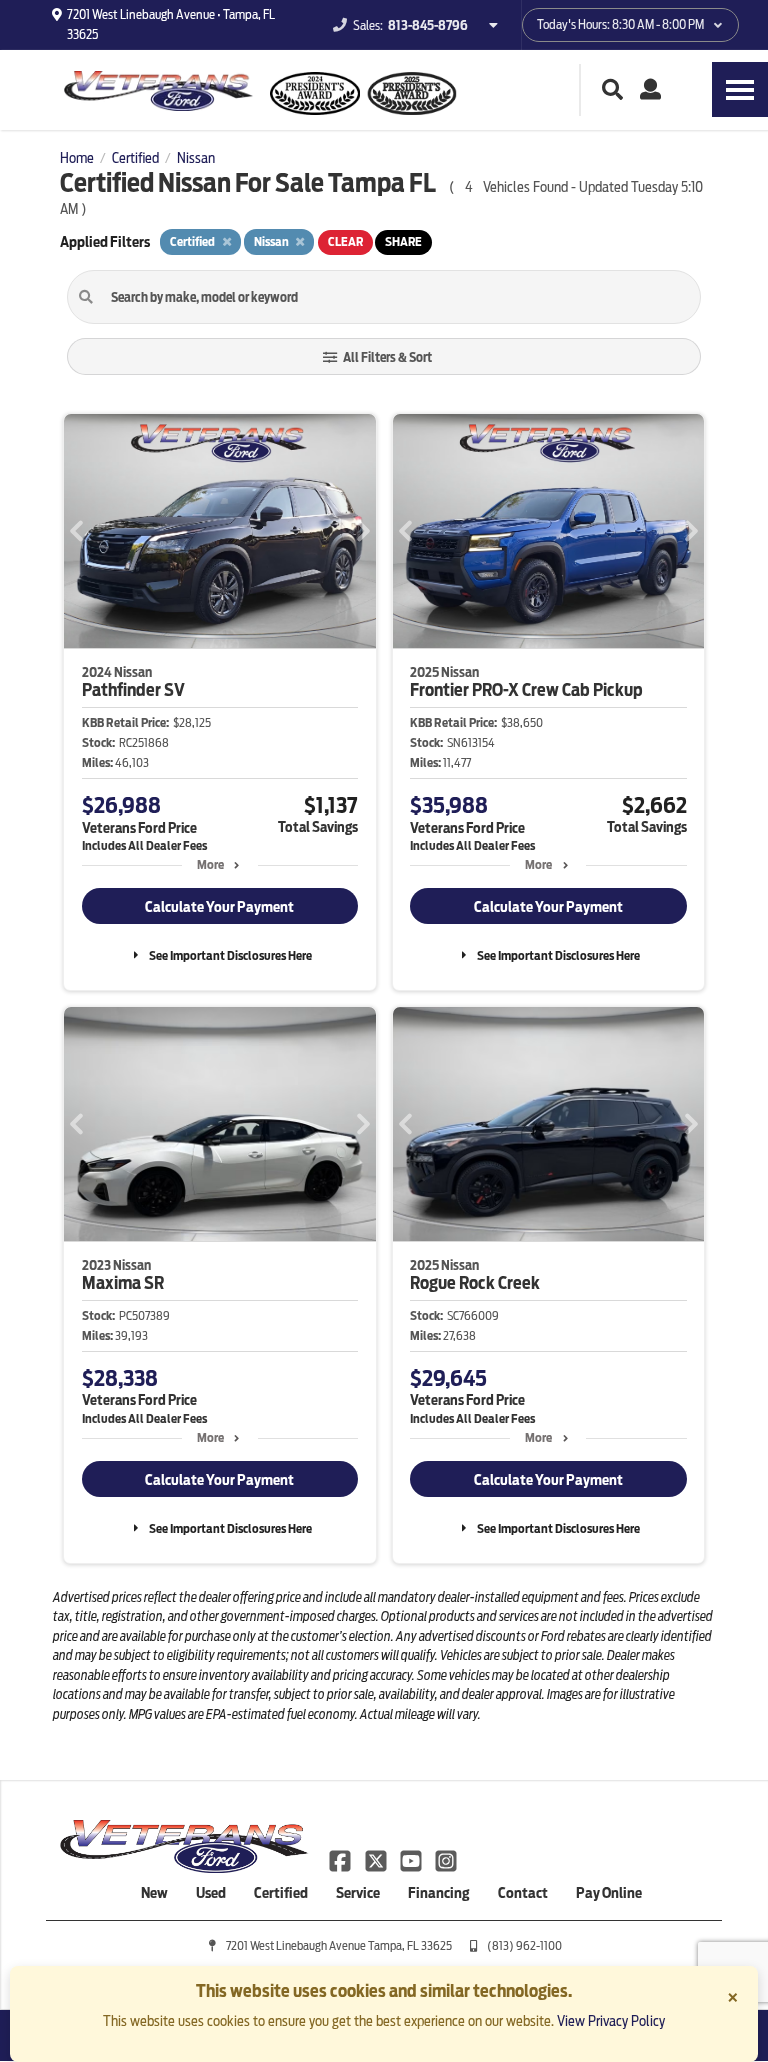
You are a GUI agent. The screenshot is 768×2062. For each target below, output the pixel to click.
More (210, 864)
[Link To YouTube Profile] (412, 1860)
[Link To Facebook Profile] (341, 1860)
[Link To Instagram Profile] (446, 1860)
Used (211, 1893)
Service (358, 1893)
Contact (523, 1893)
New (154, 1893)
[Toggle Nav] (740, 89)
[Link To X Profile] (376, 1860)
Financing (439, 1893)
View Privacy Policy (611, 2021)
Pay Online (609, 1893)
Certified (281, 1893)
